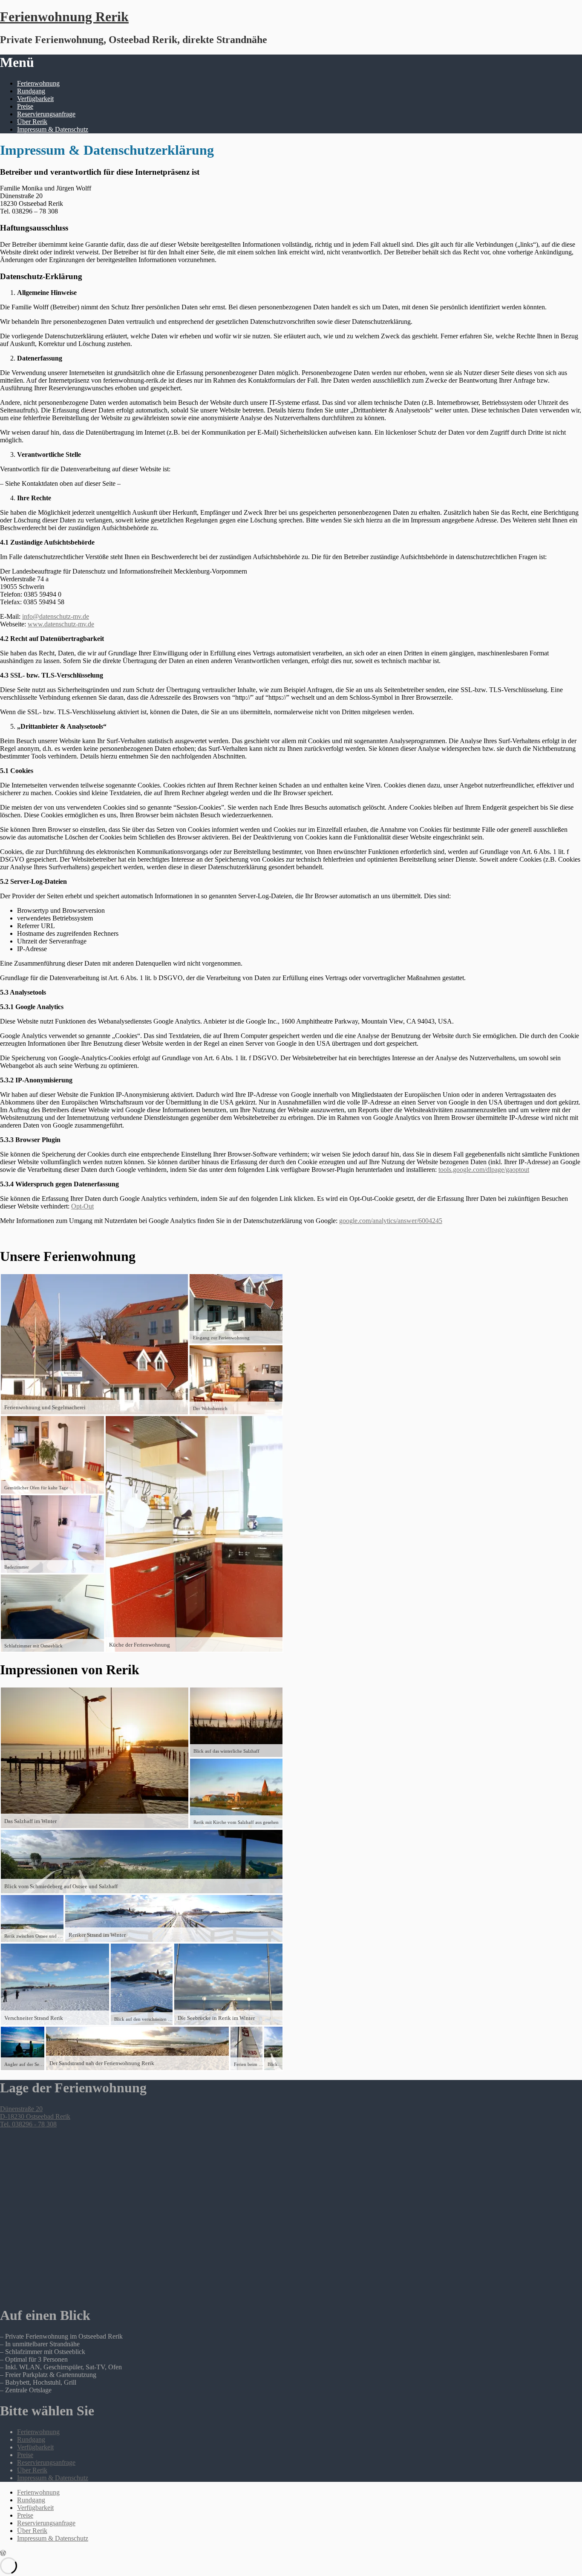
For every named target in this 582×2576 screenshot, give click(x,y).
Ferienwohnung (38, 83)
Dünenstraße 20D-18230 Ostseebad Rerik (35, 2113)
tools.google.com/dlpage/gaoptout (484, 1170)
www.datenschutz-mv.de (61, 624)
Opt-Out (82, 1206)
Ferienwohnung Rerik (64, 17)
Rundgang (31, 91)
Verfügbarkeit (35, 99)
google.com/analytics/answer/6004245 (391, 1221)
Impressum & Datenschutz (53, 129)
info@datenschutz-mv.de (56, 616)
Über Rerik (32, 122)
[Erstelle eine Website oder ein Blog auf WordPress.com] (3, 2553)
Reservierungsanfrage (46, 114)
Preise (25, 106)
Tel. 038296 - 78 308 (28, 2124)
